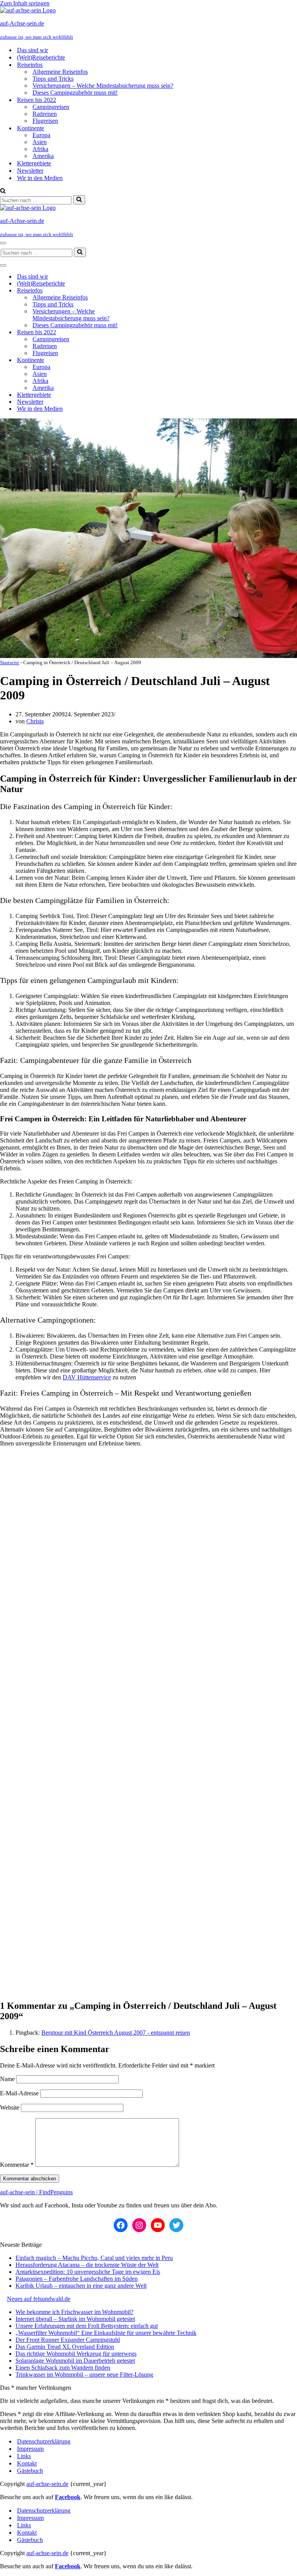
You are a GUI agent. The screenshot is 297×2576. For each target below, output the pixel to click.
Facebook (68, 2497)
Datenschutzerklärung (44, 2441)
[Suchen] (3, 191)
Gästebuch (30, 2471)
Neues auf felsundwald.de (39, 2299)
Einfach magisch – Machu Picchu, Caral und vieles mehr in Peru (94, 2258)
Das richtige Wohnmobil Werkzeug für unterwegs (76, 2354)
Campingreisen (51, 107)
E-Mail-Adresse (19, 2093)
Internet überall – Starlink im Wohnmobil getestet (75, 2319)
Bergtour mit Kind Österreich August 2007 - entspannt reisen (116, 2033)
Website (10, 2108)
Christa (35, 721)
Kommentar (17, 2165)
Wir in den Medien (40, 178)
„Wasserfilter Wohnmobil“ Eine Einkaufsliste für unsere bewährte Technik (106, 2333)
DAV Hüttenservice (87, 1377)
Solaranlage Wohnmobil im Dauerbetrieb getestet (75, 2361)
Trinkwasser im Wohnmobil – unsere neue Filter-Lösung (84, 2375)
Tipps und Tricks (53, 79)
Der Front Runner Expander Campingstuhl (68, 2340)
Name (7, 2079)
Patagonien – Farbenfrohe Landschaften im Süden (77, 2279)
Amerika (43, 156)
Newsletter (30, 171)
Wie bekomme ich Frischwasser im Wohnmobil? (74, 2312)
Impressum (30, 2449)
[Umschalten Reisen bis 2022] (135, 332)
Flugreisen (45, 121)
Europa (41, 135)
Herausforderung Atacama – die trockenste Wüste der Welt (87, 2265)
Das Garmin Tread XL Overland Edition (65, 2347)
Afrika (40, 149)
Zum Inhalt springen (25, 3)
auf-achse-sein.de (47, 2484)
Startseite (10, 662)
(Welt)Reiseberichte (41, 57)
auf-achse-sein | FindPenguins (36, 2192)
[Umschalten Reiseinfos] (135, 291)
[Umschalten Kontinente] (135, 360)
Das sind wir (32, 50)
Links (24, 2456)
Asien (40, 142)
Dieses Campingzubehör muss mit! (75, 93)
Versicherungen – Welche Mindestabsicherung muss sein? (103, 86)
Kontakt (27, 2463)
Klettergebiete (34, 163)
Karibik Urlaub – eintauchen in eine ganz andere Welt (81, 2286)
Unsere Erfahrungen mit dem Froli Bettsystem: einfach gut (87, 2326)
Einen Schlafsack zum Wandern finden (63, 2368)
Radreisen (45, 114)
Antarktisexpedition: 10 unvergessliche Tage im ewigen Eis (88, 2272)
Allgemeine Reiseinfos (60, 72)
